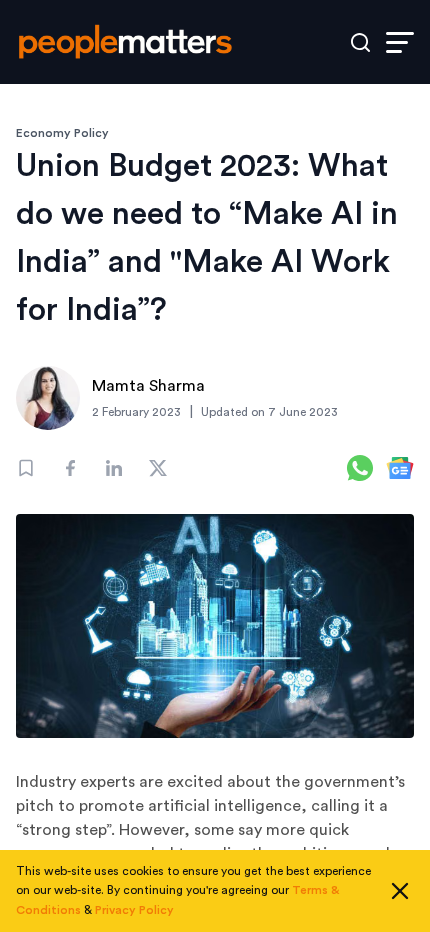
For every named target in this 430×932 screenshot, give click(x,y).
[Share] (70, 468)
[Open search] (360, 42)
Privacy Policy (134, 910)
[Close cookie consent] (400, 891)
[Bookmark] (26, 468)
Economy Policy (62, 133)
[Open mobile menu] (400, 42)
